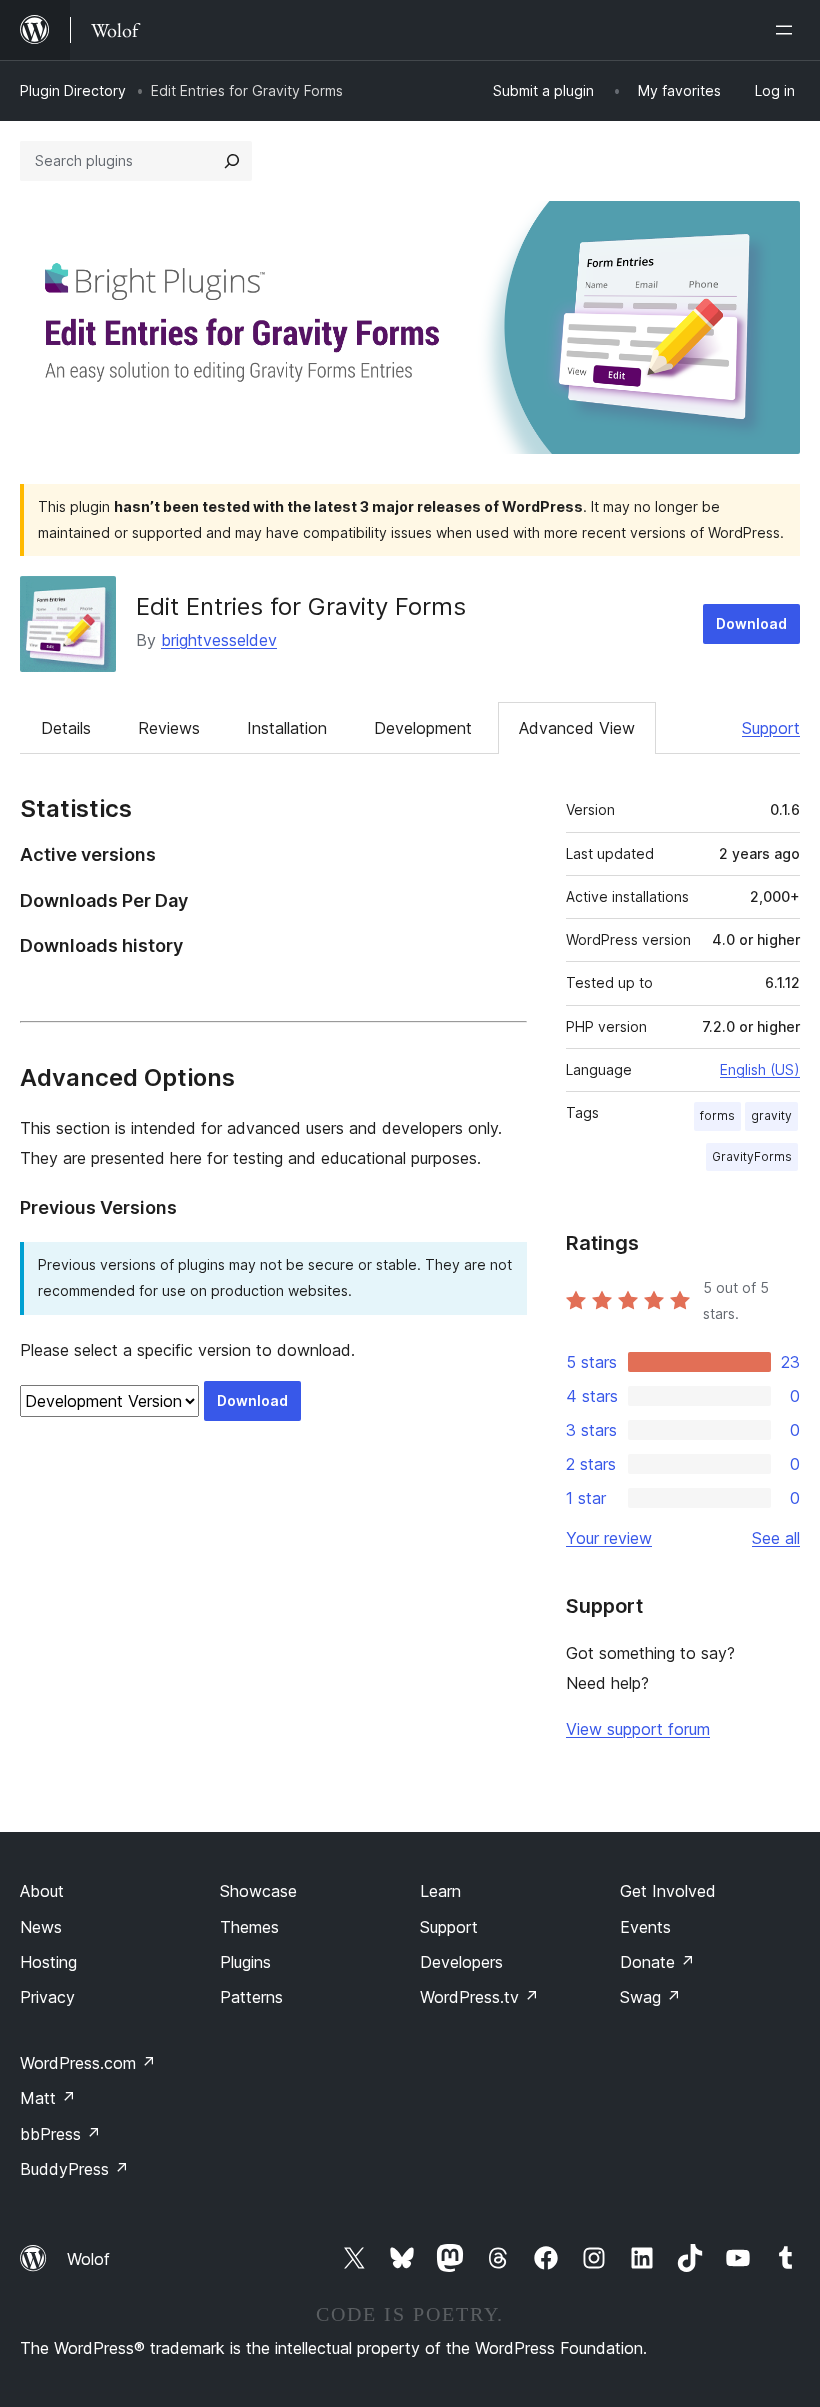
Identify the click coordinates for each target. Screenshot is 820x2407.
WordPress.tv (479, 1997)
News (41, 1927)
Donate (657, 1962)
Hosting (48, 1962)
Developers (461, 1962)
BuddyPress (74, 2169)
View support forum (638, 1729)
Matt (48, 2098)
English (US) (760, 1069)
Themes (249, 1927)
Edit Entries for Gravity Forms (301, 606)
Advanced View (577, 728)
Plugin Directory (73, 90)
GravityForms (752, 1156)
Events (645, 1927)
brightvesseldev (219, 640)
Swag (650, 1997)
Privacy (47, 1997)
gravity (771, 1115)
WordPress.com (88, 2063)
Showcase (258, 1891)
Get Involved (668, 1891)
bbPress (60, 2134)
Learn (440, 1891)
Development (423, 728)
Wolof (88, 2259)
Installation (287, 728)
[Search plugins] (232, 161)
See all (776, 1538)
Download (751, 623)
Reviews (169, 728)
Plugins (245, 1962)
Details (66, 728)
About (42, 1891)
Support (771, 728)
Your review (609, 1538)
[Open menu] (788, 30)
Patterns (251, 1997)
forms (717, 1115)
